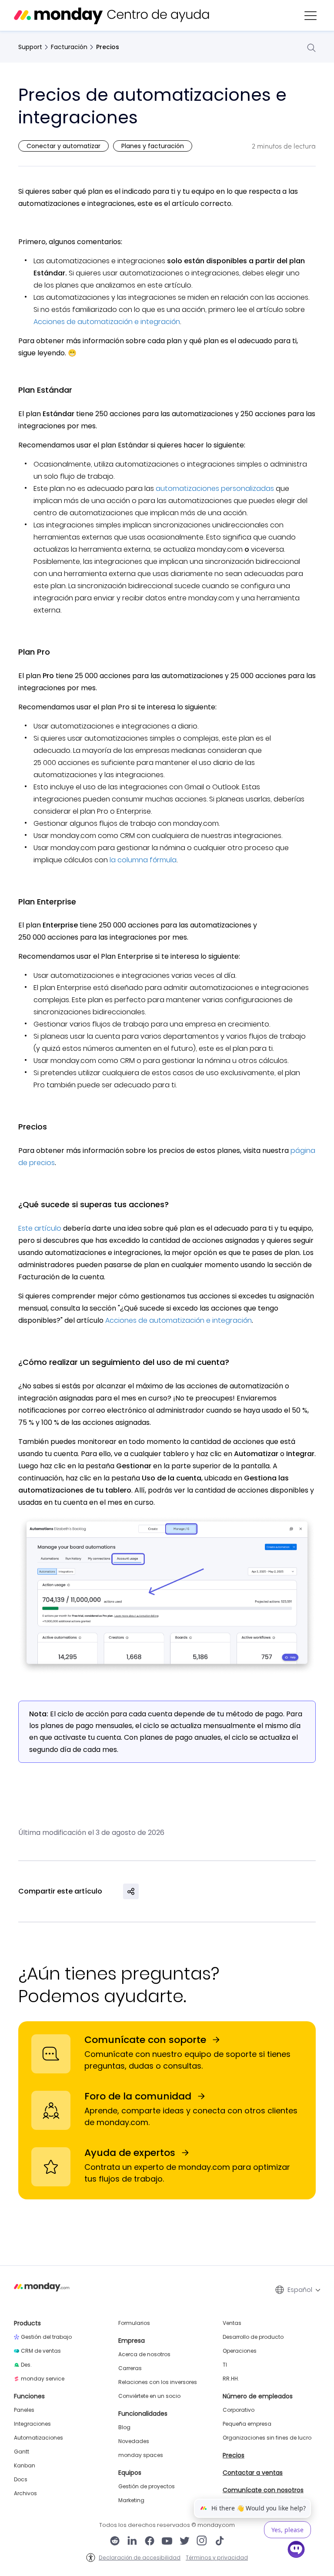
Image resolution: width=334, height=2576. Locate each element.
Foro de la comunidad (138, 2096)
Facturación (69, 47)
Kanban (25, 2466)
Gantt (22, 2452)
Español (300, 2290)
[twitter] (184, 2542)
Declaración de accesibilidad (140, 2558)
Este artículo (40, 1228)
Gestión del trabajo (46, 2337)
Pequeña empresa (247, 2424)
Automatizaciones (38, 2438)
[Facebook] (150, 2542)
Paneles (24, 2410)
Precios (108, 47)
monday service (43, 2379)
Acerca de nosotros (144, 2354)
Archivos (25, 2493)
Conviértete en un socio (149, 2396)
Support (30, 47)
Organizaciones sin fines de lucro (267, 2438)
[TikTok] (220, 2542)
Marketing (131, 2500)
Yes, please (287, 2530)
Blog (124, 2427)
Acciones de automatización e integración (107, 322)
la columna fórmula (143, 860)
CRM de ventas (41, 2351)
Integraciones (32, 2424)
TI (225, 2365)
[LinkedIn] (132, 2542)
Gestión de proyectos (147, 2487)
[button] (311, 16)
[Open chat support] (296, 2551)
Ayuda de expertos (130, 2153)
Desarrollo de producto (253, 2337)
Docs (21, 2480)
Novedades (134, 2441)
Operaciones (240, 2351)
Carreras (130, 2368)
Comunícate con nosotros (263, 2490)
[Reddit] (115, 2542)
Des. (26, 2365)
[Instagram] (202, 2542)
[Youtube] (167, 2542)
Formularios (134, 2323)
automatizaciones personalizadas (215, 488)
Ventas (232, 2323)
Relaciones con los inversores (158, 2382)
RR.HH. (231, 2379)
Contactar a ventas (253, 2473)
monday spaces (141, 2455)
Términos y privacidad (217, 2558)
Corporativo (239, 2410)
